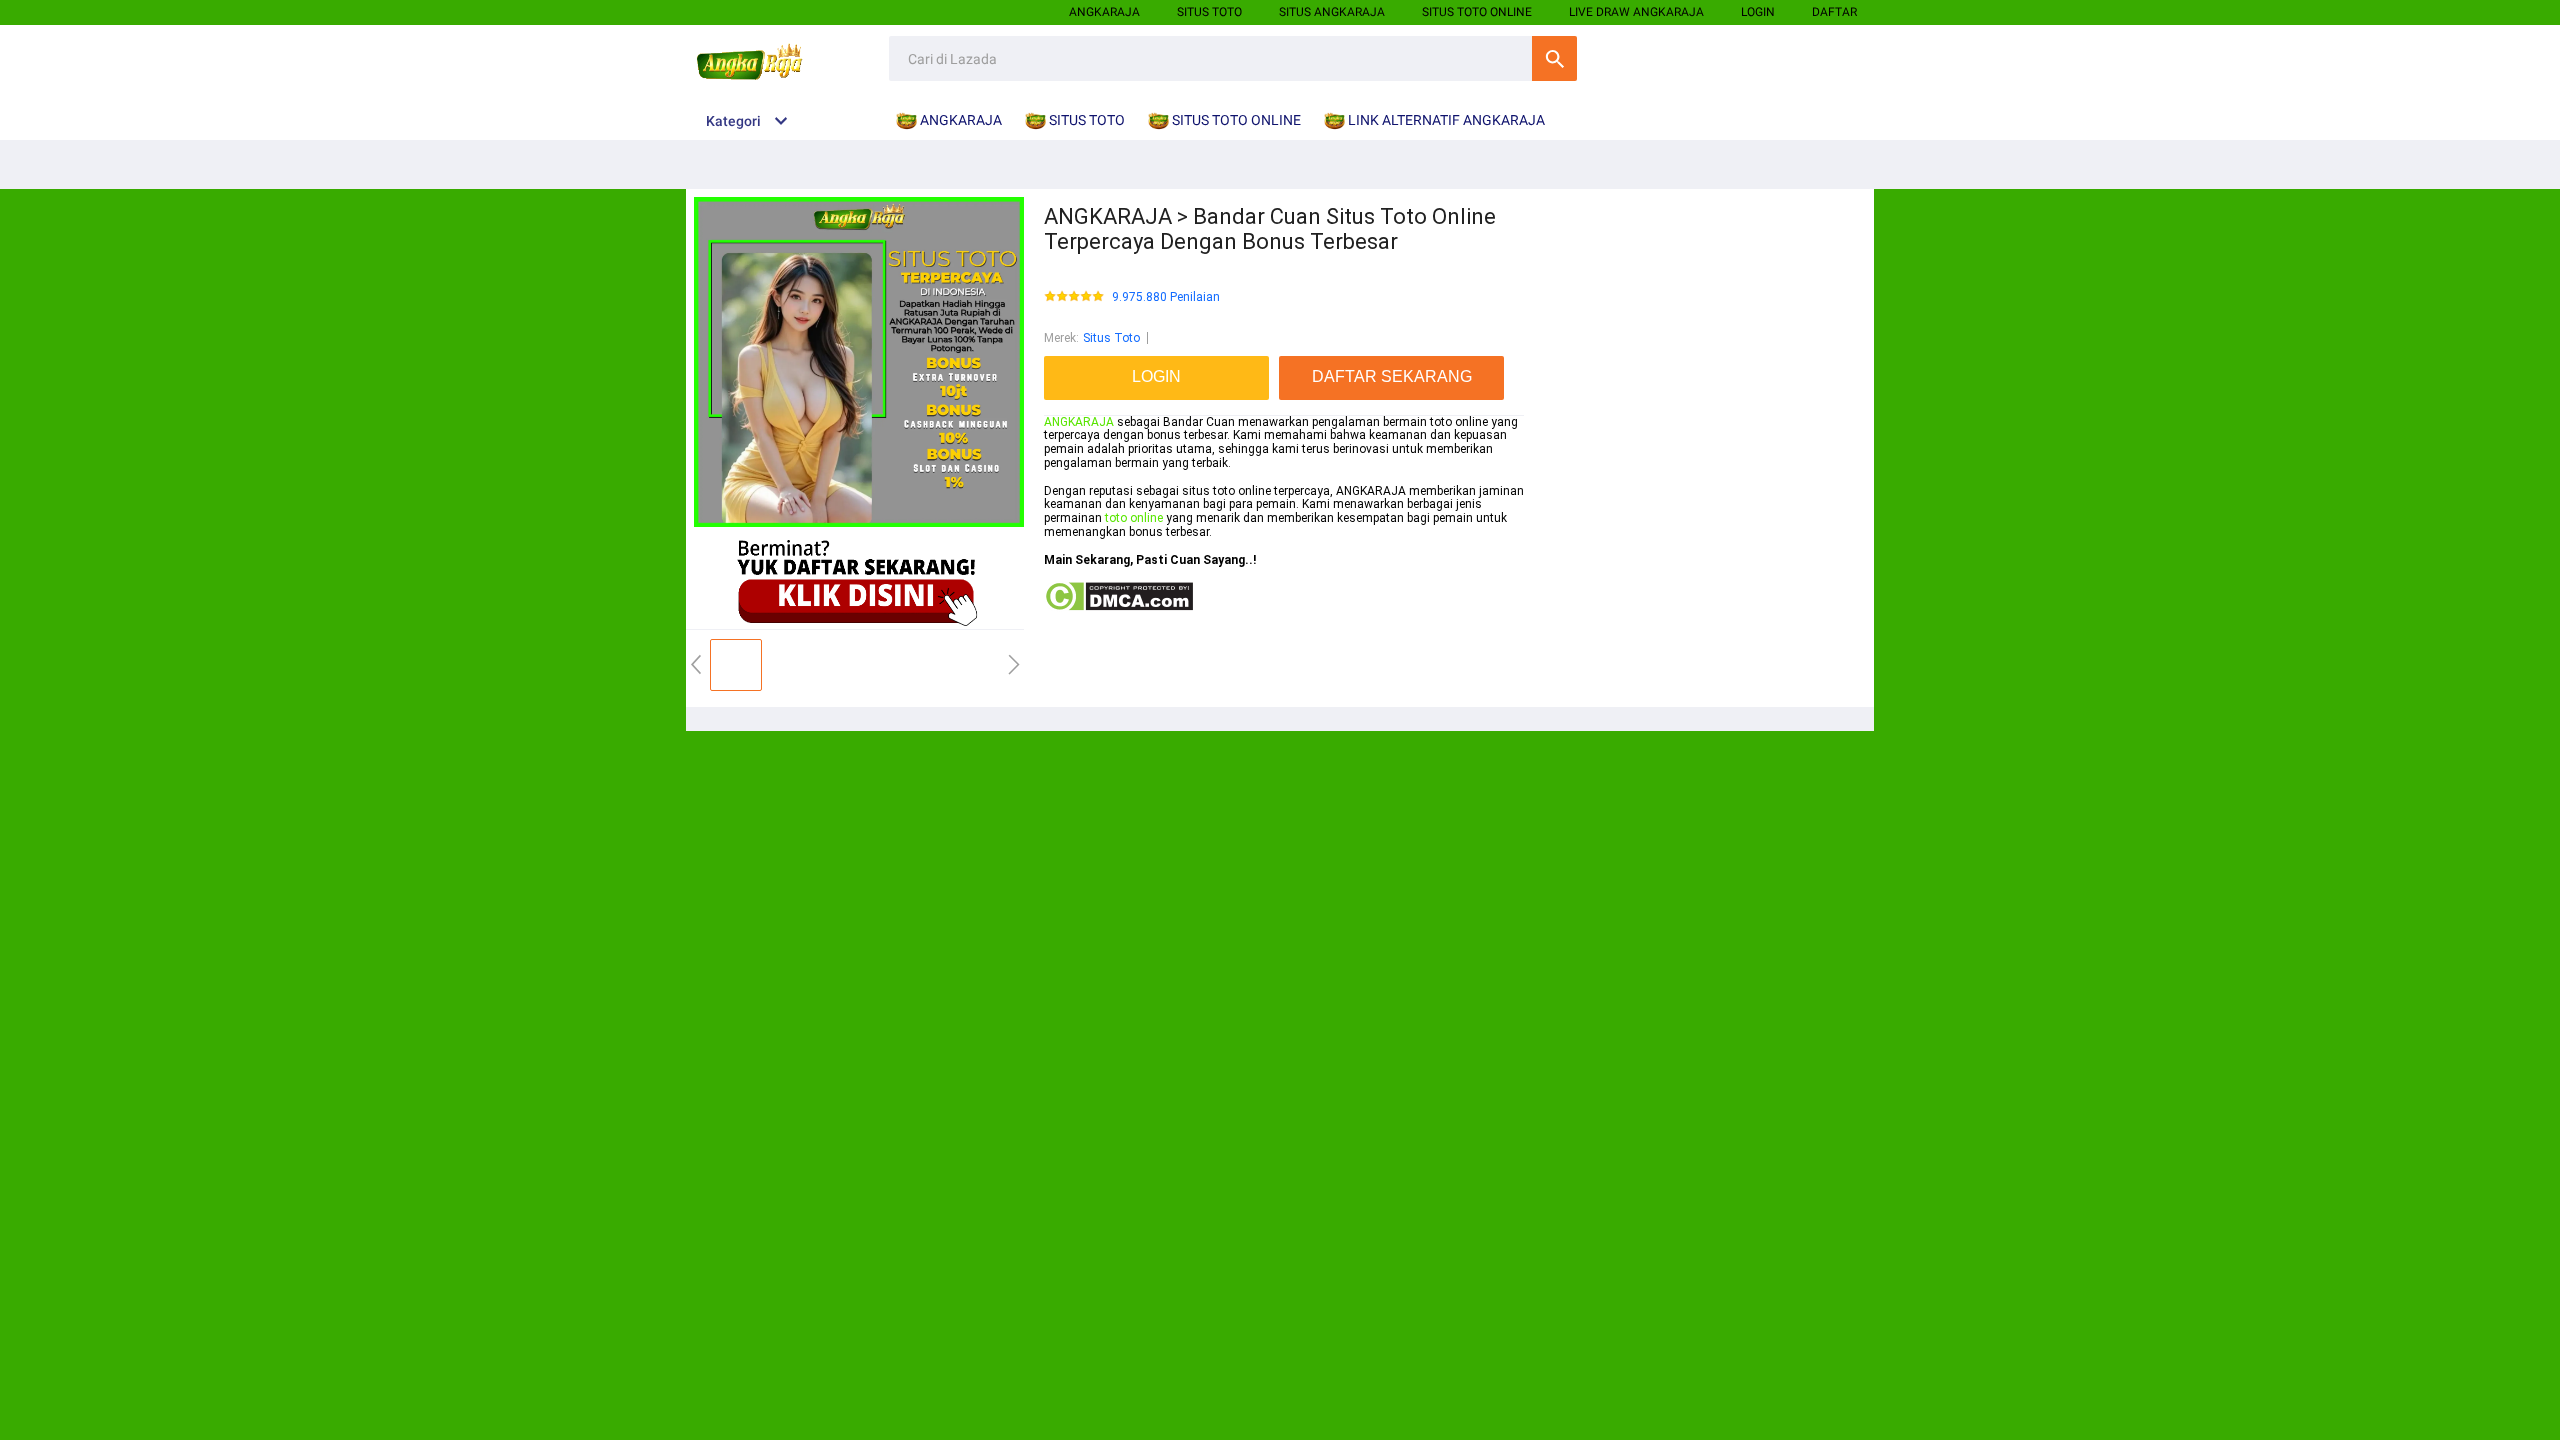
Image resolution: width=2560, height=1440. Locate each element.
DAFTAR (1834, 12)
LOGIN (1758, 12)
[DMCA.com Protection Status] (1118, 608)
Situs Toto (1111, 338)
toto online (1134, 518)
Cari (1554, 58)
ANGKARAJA (1104, 12)
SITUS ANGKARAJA (1332, 12)
